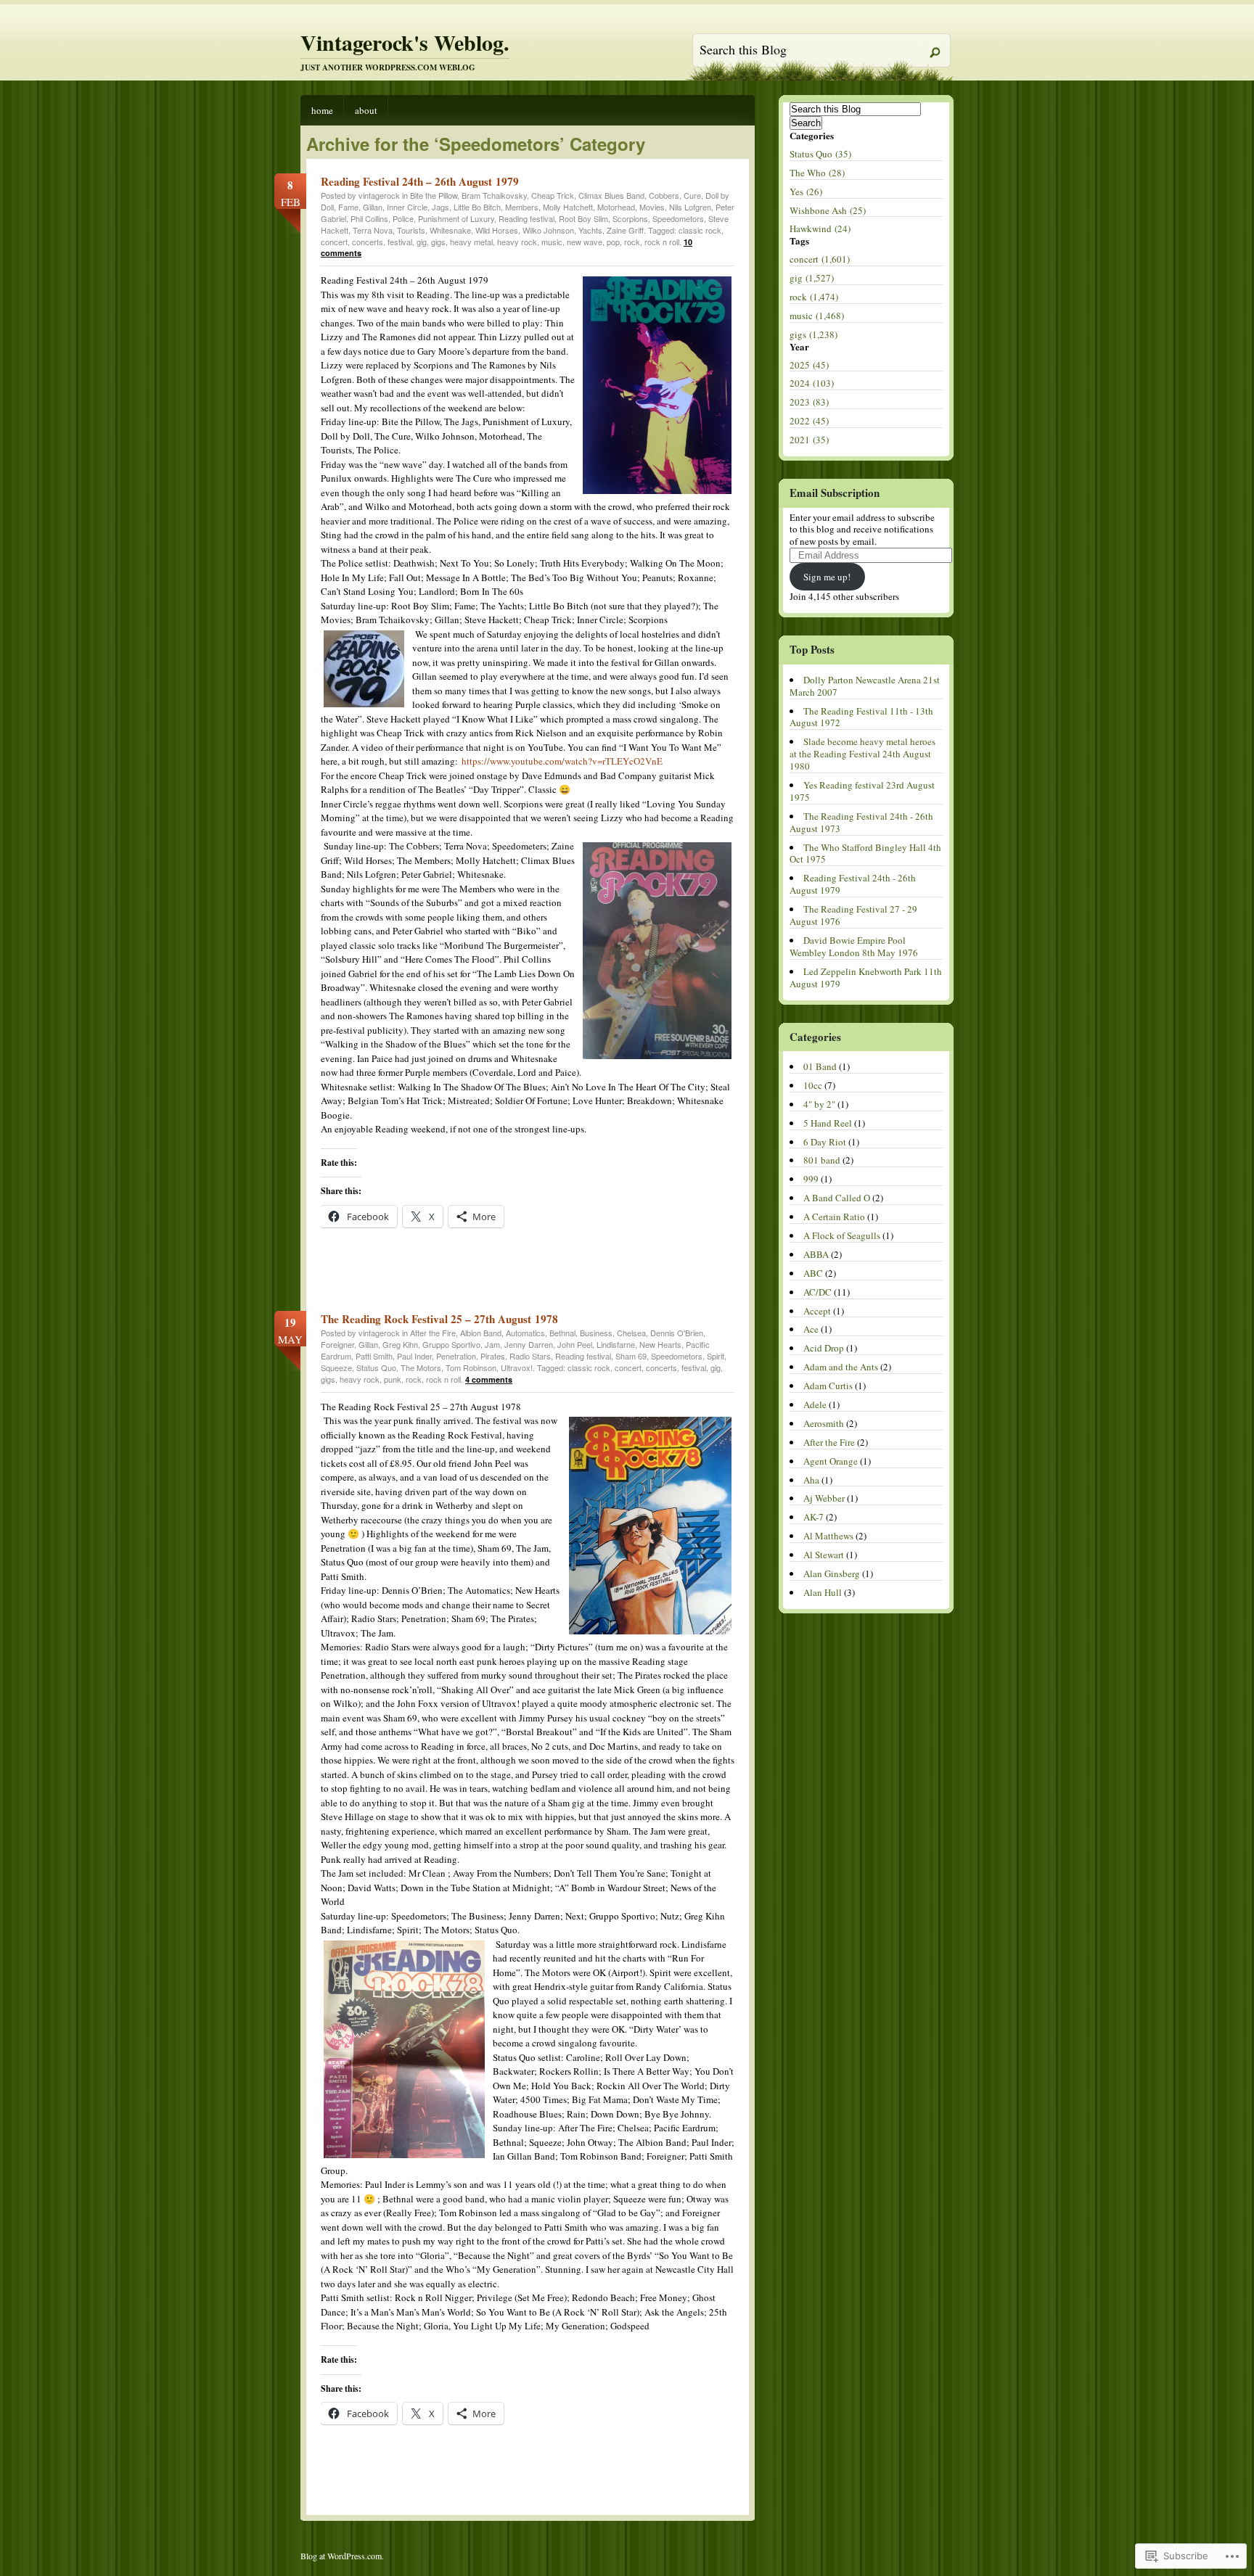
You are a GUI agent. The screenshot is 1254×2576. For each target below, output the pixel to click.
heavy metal (471, 242)
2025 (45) (809, 365)
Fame (348, 207)
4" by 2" (819, 1104)
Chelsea (631, 1333)
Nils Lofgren (690, 207)
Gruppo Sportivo (451, 1344)
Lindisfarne (616, 1344)
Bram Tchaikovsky (494, 195)
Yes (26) (806, 192)
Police (403, 218)
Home (322, 110)
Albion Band (481, 1333)
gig (422, 242)
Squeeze (336, 1367)
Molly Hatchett (568, 207)
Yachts (590, 230)
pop (613, 242)
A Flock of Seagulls (842, 1235)
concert (334, 242)
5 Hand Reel (828, 1123)
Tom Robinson (471, 1367)
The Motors (421, 1367)
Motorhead (616, 207)
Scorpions (630, 218)
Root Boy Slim (583, 218)
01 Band (820, 1066)
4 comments (489, 1379)
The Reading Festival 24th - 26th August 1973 (861, 822)
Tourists (411, 230)
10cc (813, 1085)
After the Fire (433, 1333)
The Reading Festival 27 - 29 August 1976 (853, 915)
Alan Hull (823, 1592)
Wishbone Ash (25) (828, 210)
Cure (692, 195)
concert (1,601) (820, 259)
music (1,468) (817, 316)
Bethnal (562, 1333)
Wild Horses (497, 230)
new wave (585, 242)
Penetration (456, 1356)
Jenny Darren (529, 1344)
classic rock (700, 230)
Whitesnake (450, 230)
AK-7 (814, 1517)
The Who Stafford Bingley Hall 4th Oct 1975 (865, 853)
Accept (817, 1311)
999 (811, 1179)
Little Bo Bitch (477, 207)
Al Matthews (828, 1536)
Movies (652, 207)
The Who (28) (817, 173)
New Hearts (660, 1344)
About (366, 110)
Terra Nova (373, 230)
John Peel (575, 1344)
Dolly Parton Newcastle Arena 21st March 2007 (865, 686)
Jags (440, 207)
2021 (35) (809, 440)
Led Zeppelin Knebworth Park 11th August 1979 (866, 978)
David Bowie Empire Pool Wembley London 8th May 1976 (854, 946)
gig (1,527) (812, 278)
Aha (811, 1480)
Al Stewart (824, 1555)
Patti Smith (374, 1356)
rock (632, 242)
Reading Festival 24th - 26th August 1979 (853, 884)
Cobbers (664, 195)
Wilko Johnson (548, 230)
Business (596, 1333)
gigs (438, 242)
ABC (813, 1273)
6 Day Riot (825, 1142)
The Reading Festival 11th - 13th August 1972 (861, 717)
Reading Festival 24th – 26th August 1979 (420, 181)
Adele (815, 1404)
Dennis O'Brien (677, 1333)
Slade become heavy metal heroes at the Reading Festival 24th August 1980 (862, 754)
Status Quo (376, 1367)
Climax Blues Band (611, 195)
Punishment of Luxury (456, 218)
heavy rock (517, 242)
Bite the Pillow (434, 195)
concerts (368, 242)
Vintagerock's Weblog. (405, 42)
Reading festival (526, 218)
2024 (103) (812, 383)
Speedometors (678, 218)
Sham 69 (631, 1356)
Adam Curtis (828, 1386)
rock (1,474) (814, 297)
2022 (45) (809, 421)
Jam (492, 1344)
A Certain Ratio (834, 1217)
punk (393, 1379)
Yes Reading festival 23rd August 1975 (862, 791)
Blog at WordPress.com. (342, 2556)
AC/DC (817, 1292)
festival (400, 242)
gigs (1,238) (814, 334)
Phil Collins (369, 218)
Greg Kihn (400, 1344)
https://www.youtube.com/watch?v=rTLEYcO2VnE (562, 761)
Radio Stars (530, 1356)
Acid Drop (824, 1348)
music (552, 242)
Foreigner (337, 1344)
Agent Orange (831, 1461)
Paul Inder (414, 1356)
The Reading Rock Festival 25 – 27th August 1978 (439, 1319)
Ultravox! (517, 1367)
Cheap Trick (553, 195)
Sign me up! (827, 577)
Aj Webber (824, 1498)
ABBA (816, 1254)
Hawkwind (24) (820, 229)
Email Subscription (835, 493)
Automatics (525, 1333)
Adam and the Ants (841, 1367)
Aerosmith (824, 1423)
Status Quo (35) (820, 154)
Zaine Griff (625, 230)
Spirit (716, 1356)
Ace (811, 1329)
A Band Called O (837, 1198)
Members (522, 207)
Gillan (373, 207)
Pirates (493, 1356)
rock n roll (662, 242)
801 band (822, 1160)
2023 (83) (809, 402)
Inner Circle (407, 207)
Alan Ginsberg (832, 1573)
